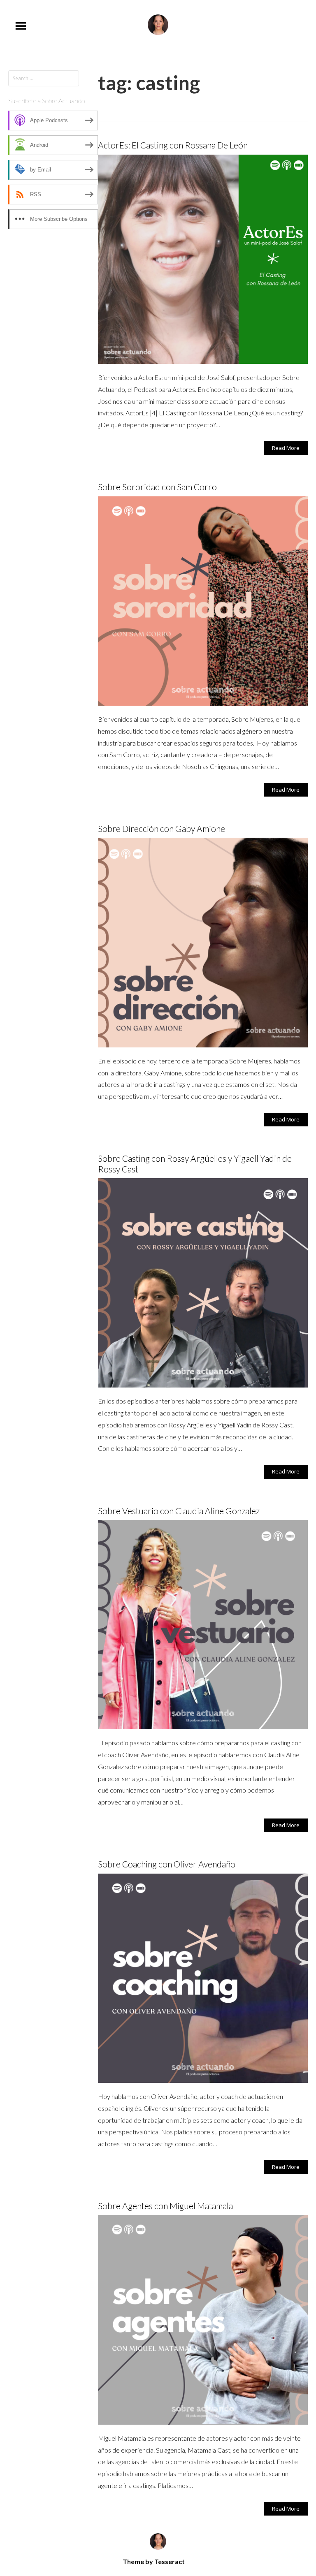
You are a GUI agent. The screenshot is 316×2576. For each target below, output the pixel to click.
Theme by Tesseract (154, 2561)
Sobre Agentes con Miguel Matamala (165, 2206)
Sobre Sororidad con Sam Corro (157, 487)
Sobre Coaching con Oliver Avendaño (167, 1864)
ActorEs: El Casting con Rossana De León (173, 145)
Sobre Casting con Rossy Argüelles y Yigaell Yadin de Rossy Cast (195, 1163)
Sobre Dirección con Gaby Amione (161, 828)
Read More (286, 448)
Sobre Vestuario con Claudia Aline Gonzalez (179, 1511)
